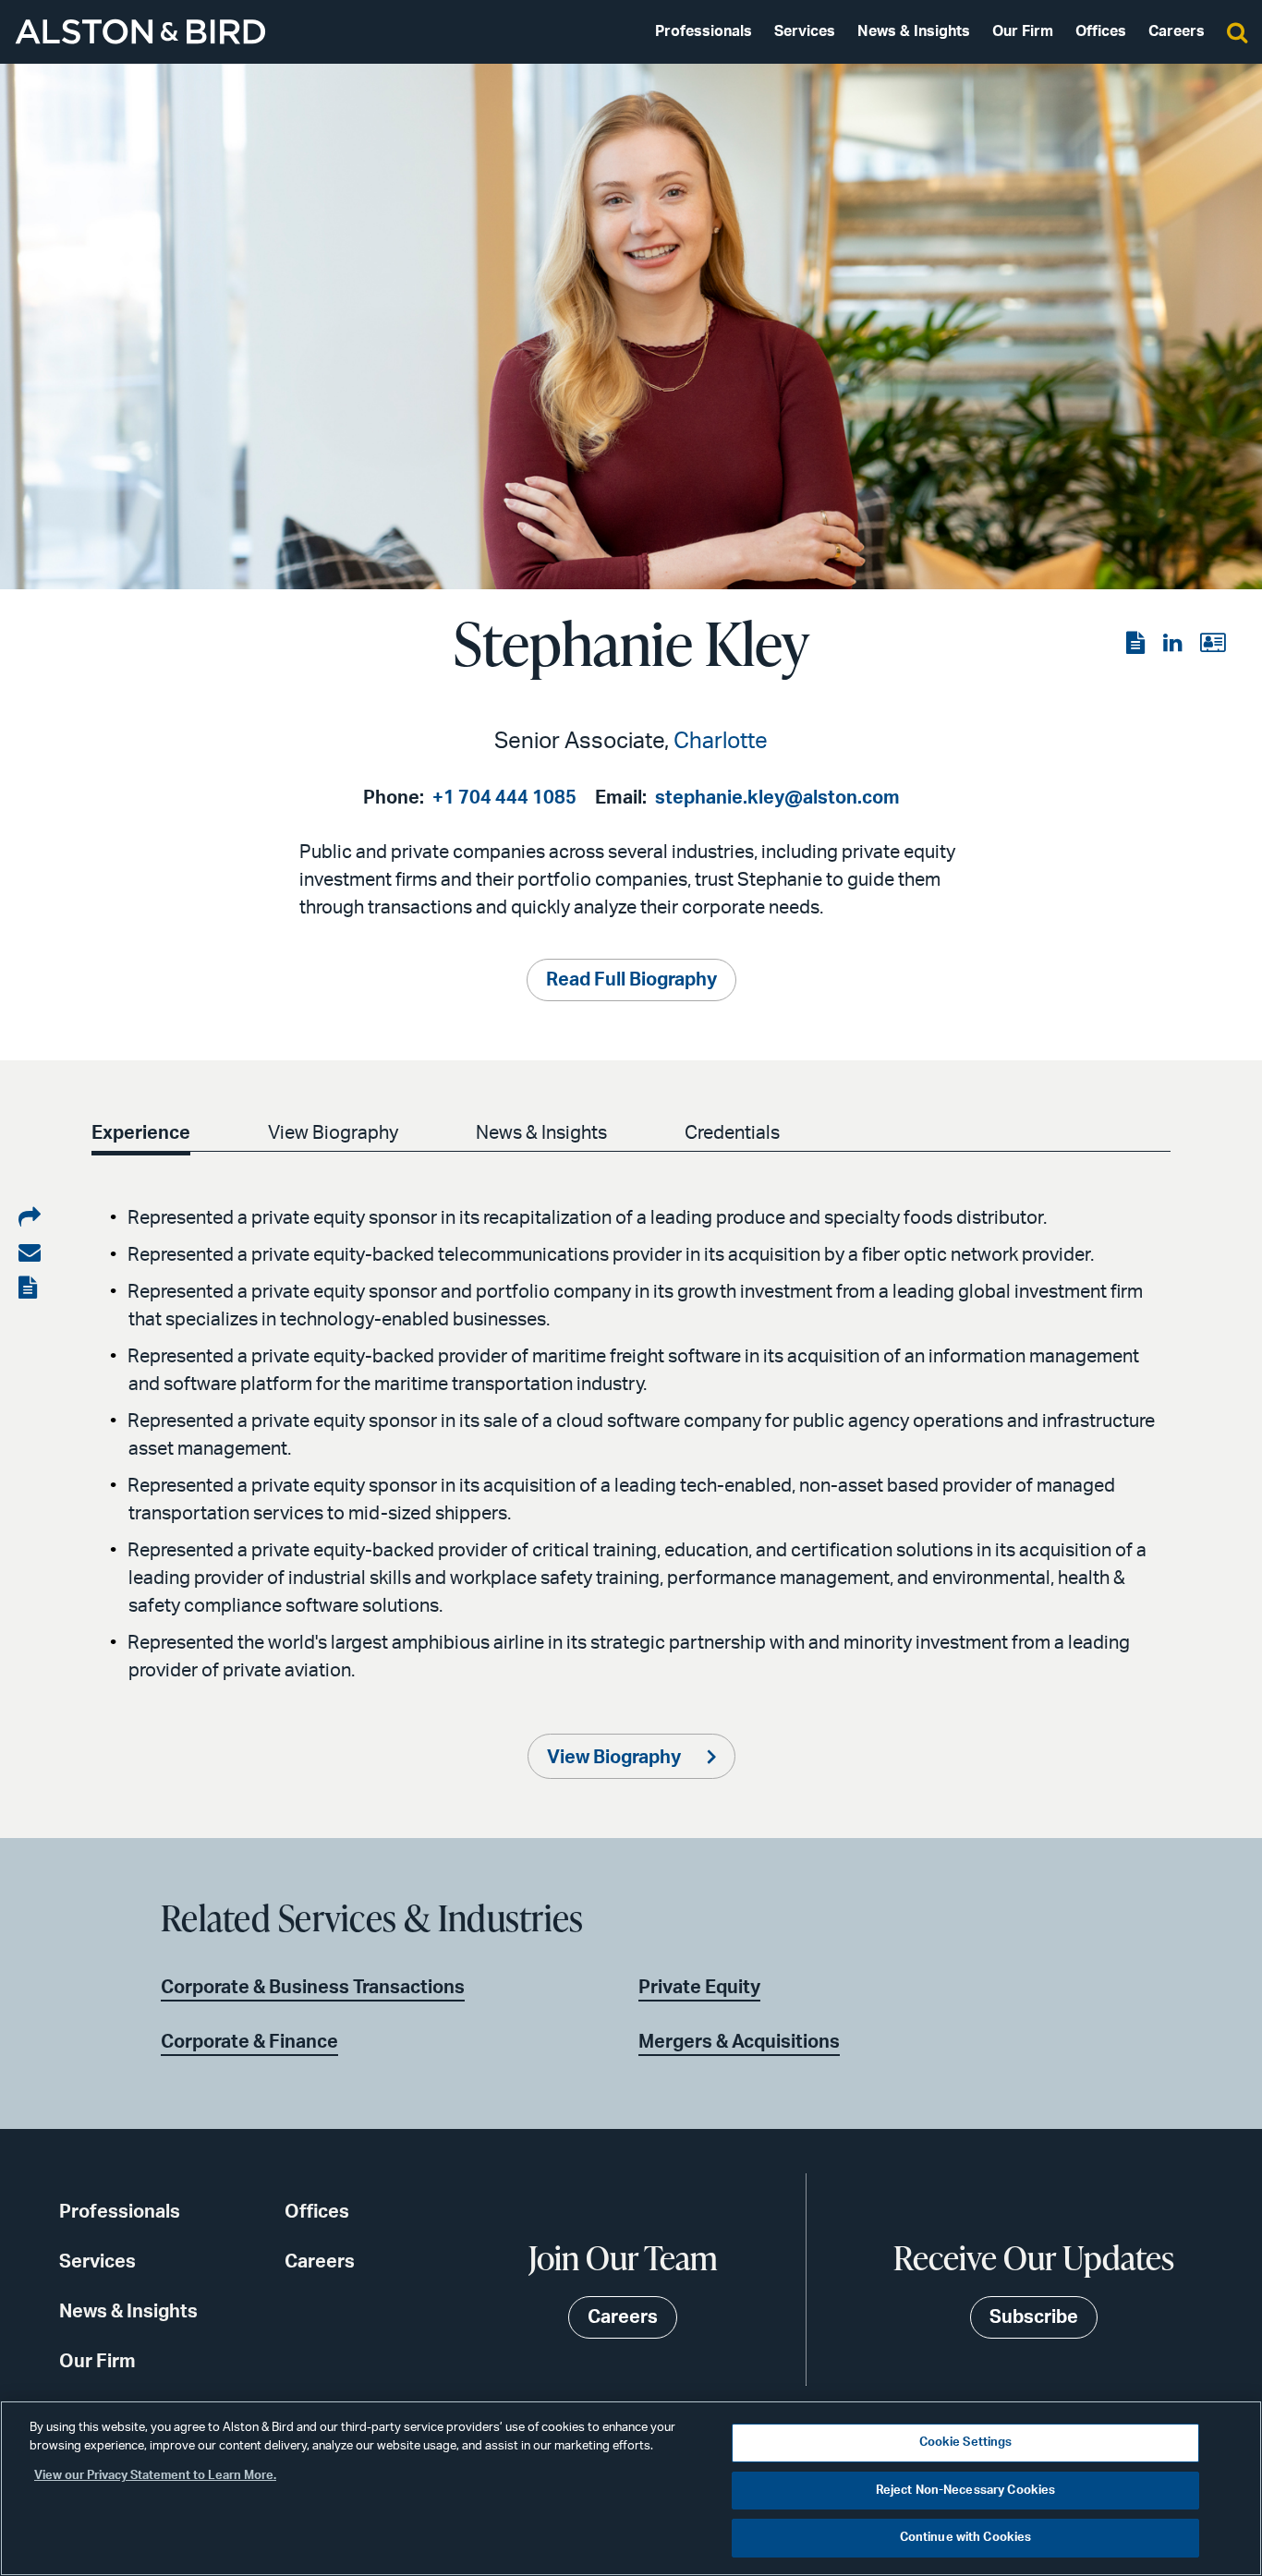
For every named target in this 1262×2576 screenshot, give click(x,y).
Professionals (704, 31)
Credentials (732, 1133)
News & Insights (914, 31)
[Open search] (1237, 31)
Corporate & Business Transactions (313, 1988)
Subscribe (1034, 2317)
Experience (141, 1133)
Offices (1101, 31)
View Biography (333, 1133)
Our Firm (1023, 31)
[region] (631, 2488)
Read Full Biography (631, 980)
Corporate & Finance (249, 2042)
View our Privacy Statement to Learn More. (155, 2476)
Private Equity (699, 1988)
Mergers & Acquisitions (739, 2042)
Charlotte (721, 742)
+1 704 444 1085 (504, 798)
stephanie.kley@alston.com (777, 798)
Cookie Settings (966, 2443)
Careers (1177, 31)
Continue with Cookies (966, 2538)
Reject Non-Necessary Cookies (966, 2491)
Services (805, 31)
